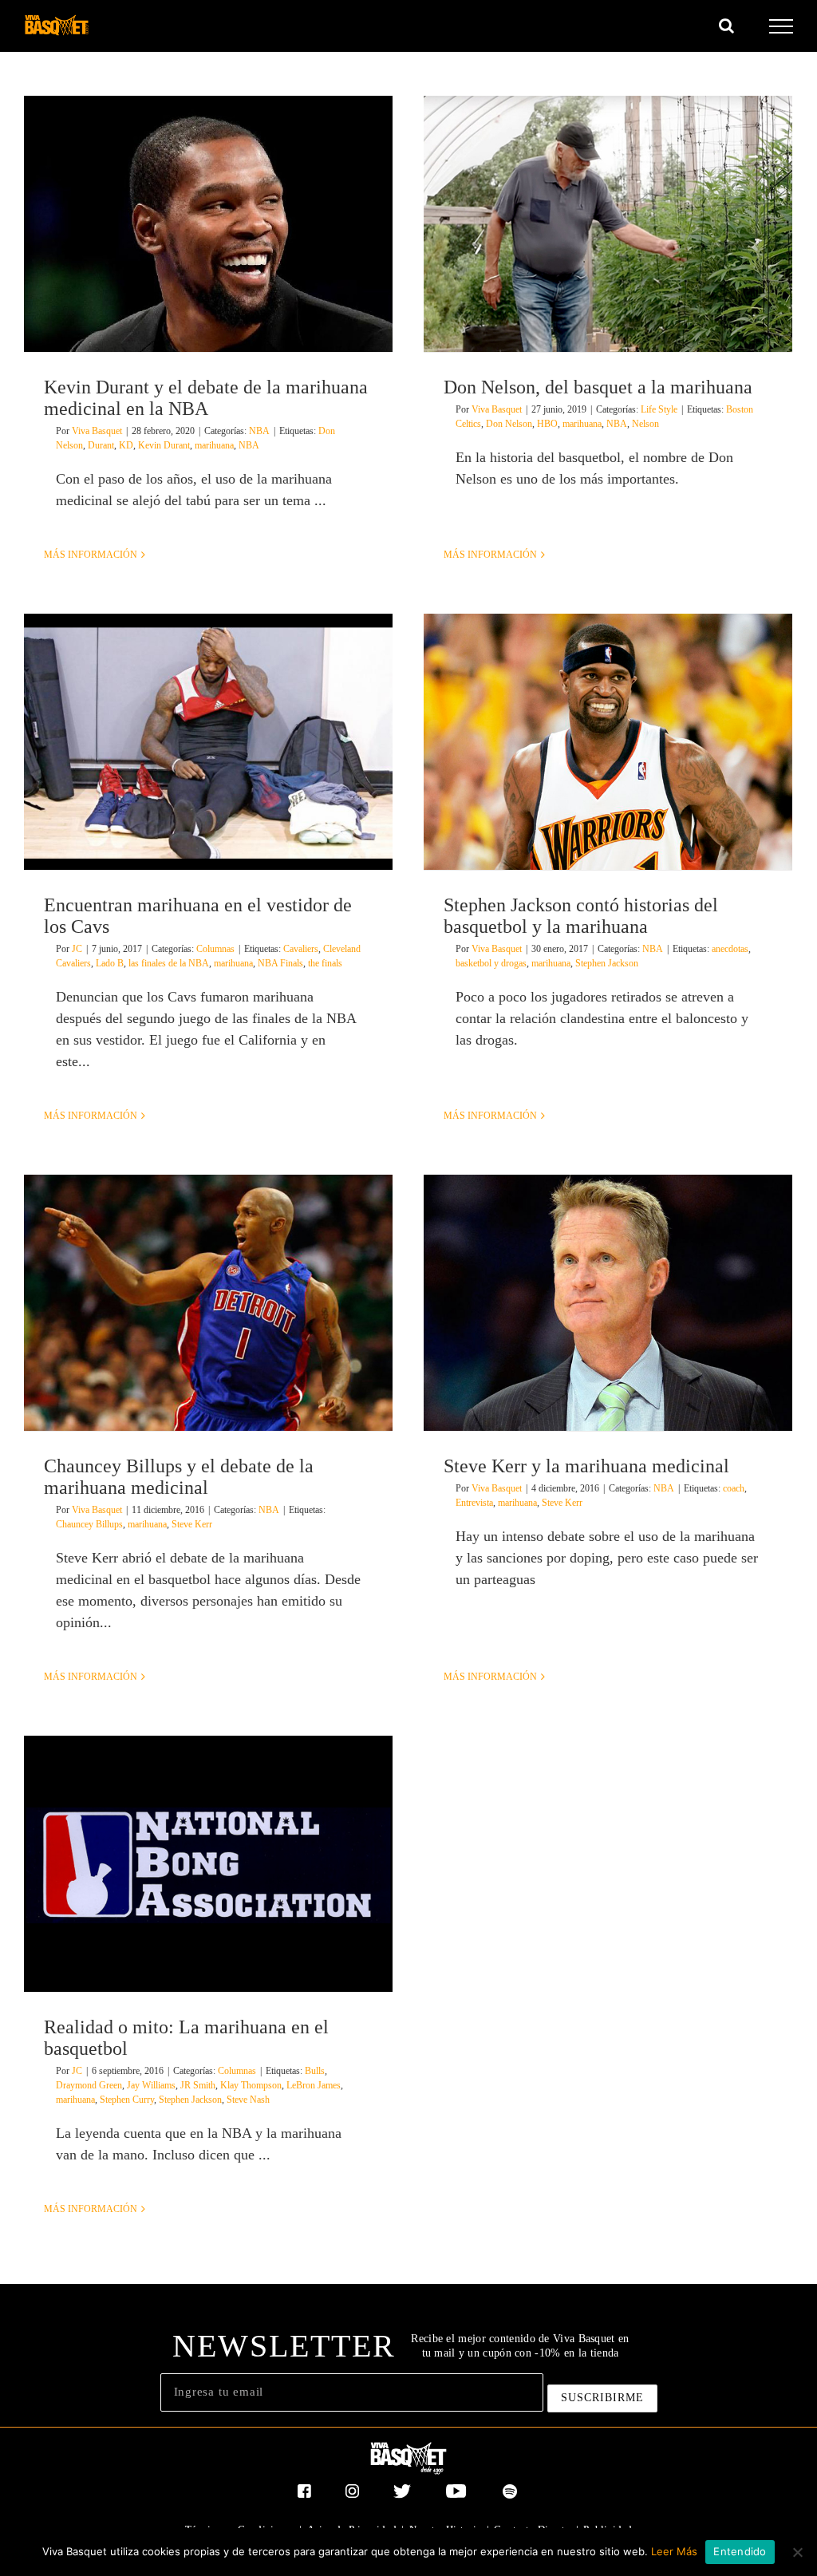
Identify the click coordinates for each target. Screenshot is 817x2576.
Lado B (110, 963)
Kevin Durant (164, 445)
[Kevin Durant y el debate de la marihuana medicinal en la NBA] (208, 224)
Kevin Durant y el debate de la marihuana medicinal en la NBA (206, 398)
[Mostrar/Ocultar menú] (781, 26)
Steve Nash (248, 2100)
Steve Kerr (192, 1524)
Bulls (315, 2071)
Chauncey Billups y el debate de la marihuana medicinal (179, 1477)
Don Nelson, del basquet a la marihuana (598, 387)
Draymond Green (89, 2085)
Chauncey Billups (89, 1524)
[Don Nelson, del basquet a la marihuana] (608, 224)
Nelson (645, 424)
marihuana (214, 445)
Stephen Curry (127, 2100)
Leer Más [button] (674, 2551)
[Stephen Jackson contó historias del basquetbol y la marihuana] (608, 742)
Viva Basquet (97, 431)
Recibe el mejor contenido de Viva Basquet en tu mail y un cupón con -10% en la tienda (520, 2346)
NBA (259, 431)
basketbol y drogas (491, 963)
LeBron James (314, 2085)
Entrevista (474, 1503)
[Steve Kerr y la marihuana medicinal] (608, 1303)
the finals (325, 963)
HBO (547, 424)
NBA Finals (280, 963)
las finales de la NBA (169, 963)
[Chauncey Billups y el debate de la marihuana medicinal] (208, 1303)
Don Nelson (509, 424)
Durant (101, 445)
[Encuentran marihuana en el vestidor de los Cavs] (208, 742)
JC (77, 949)
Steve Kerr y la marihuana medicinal (586, 1466)
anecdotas (730, 949)
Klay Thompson (251, 2085)
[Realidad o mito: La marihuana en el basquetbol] (208, 1864)
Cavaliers (301, 949)
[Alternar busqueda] (726, 26)
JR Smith (198, 2085)
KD (126, 445)
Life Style (659, 409)
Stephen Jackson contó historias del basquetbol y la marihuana (581, 916)
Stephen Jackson (607, 963)
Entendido (740, 2551)
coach (734, 1488)
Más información (91, 555)
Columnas (215, 949)
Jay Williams (151, 2085)
